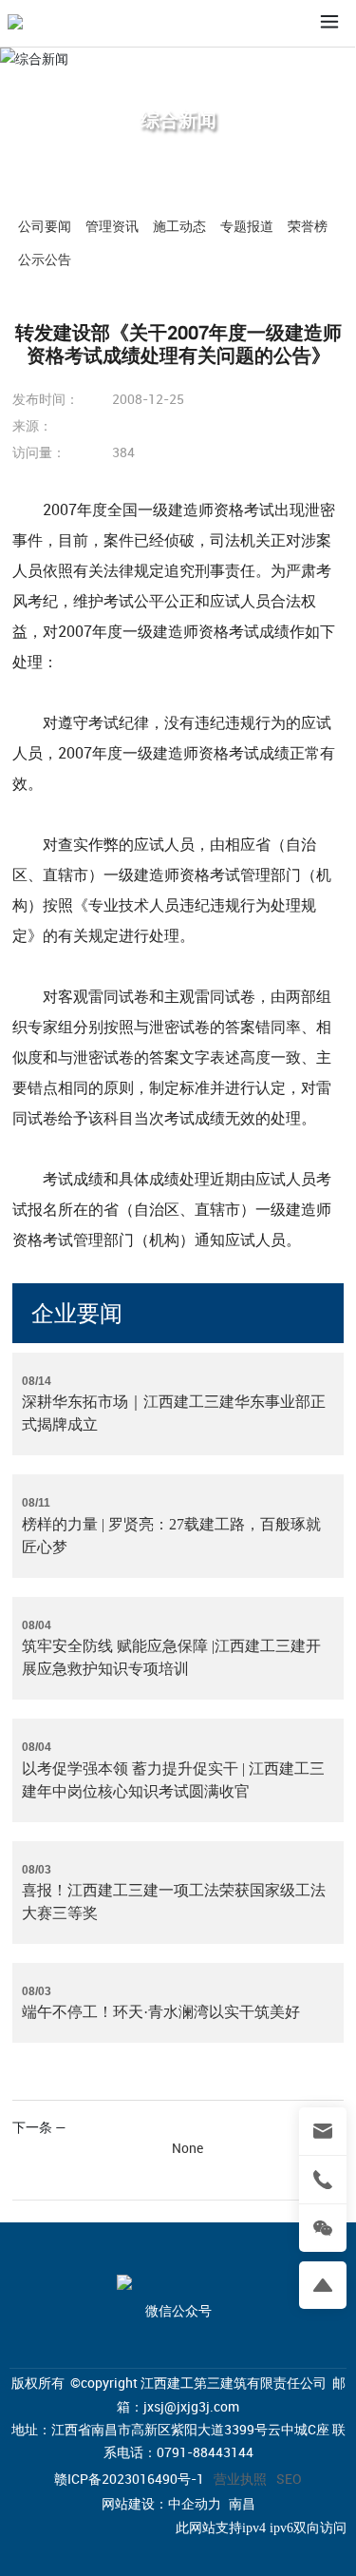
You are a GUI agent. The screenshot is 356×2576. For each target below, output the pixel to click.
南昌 (242, 2504)
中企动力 (195, 2504)
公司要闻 (45, 226)
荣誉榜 (308, 226)
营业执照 (240, 2479)
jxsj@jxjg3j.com (191, 2406)
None (187, 2148)
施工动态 (179, 226)
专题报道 (247, 226)
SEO (289, 2479)
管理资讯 (112, 226)
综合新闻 (178, 119)
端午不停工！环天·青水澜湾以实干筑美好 (161, 2012)
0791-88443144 (205, 2452)
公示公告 (45, 259)
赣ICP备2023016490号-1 (129, 2479)
